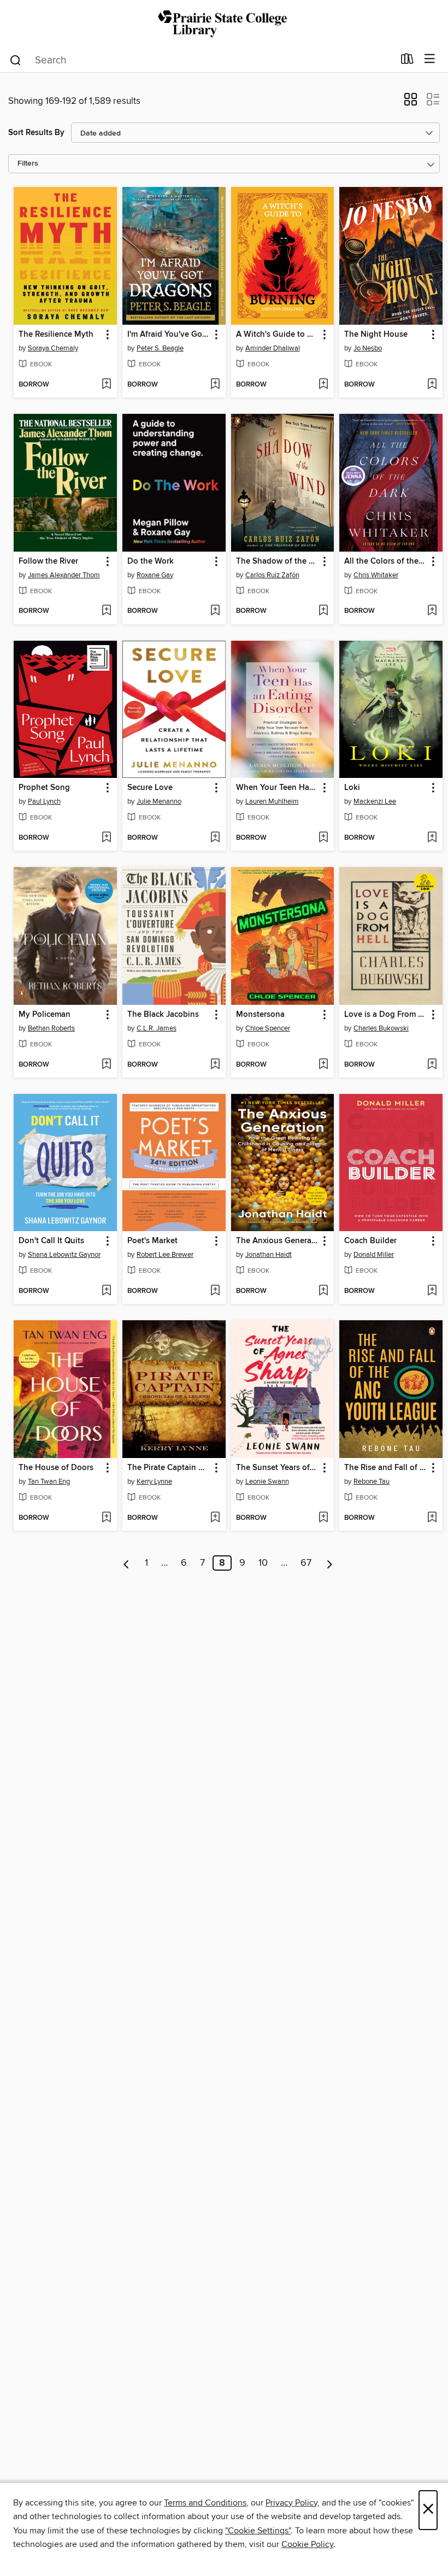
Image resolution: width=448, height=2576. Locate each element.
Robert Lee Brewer (165, 1255)
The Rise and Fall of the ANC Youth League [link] (386, 1468)
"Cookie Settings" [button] (258, 2531)
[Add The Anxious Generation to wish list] (323, 1291)
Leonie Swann (267, 1482)
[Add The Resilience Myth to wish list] (106, 385)
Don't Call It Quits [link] (51, 1241)
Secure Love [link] (150, 788)
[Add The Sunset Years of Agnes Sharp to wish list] (323, 1518)
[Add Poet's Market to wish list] (215, 1291)
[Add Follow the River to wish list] (106, 611)
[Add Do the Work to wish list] (215, 611)
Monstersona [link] (260, 1015)
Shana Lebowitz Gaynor (64, 1255)
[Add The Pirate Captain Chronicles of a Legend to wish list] (215, 1518)
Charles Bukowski (381, 1028)
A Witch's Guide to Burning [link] (278, 335)
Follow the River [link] (48, 561)
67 (306, 1563)
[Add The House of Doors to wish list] (106, 1518)
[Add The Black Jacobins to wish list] (215, 1065)
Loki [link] (352, 788)
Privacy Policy (291, 2503)
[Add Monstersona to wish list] (323, 1065)
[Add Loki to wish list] (432, 838)
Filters (28, 164)
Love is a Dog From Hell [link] (386, 1015)
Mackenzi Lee (375, 801)
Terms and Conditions (205, 2503)
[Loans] (407, 61)
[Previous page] (126, 1563)
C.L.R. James (157, 1028)
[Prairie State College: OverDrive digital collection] (224, 23)
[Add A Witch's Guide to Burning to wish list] (323, 385)
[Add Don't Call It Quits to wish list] (106, 1291)
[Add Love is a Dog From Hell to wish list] (432, 1065)
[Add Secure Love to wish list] (215, 838)
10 (263, 1563)
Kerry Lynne (154, 1482)
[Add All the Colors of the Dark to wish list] (432, 611)
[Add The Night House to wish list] (432, 385)
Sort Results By (36, 133)
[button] (411, 103)
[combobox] (201, 60)
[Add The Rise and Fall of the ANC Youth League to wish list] (432, 1518)
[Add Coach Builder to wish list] (432, 1291)
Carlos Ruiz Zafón (272, 575)
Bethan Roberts (51, 1028)
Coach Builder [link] (370, 1241)
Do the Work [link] (151, 561)
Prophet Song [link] (44, 788)
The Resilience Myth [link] (56, 335)
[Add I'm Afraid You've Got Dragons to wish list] (215, 385)
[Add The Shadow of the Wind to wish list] (323, 611)
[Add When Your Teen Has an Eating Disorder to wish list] (323, 838)
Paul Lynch (44, 801)
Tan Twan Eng (49, 1482)
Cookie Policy (307, 2544)
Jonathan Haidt (269, 1255)
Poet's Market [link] (152, 1241)
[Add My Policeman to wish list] (106, 1065)
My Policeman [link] (45, 1015)
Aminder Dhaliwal (273, 348)
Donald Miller (374, 1255)
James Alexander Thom (64, 575)
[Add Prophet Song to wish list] (106, 838)
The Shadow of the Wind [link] (278, 561)
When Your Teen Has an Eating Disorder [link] (278, 788)
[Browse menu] (430, 59)
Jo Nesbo (368, 348)
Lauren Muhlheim (272, 801)
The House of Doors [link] (56, 1468)
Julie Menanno (159, 801)
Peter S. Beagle (160, 348)
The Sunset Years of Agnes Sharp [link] (278, 1468)
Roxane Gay (155, 575)
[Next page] (330, 1563)
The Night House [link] (376, 335)
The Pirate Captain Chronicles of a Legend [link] (169, 1468)
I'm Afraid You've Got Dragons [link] (169, 335)
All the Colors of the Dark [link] (386, 561)
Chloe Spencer (268, 1028)
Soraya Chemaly (53, 348)
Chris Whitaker (376, 575)
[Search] (16, 60)
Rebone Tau (372, 1482)
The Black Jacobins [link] (163, 1015)
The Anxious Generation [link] (278, 1241)
